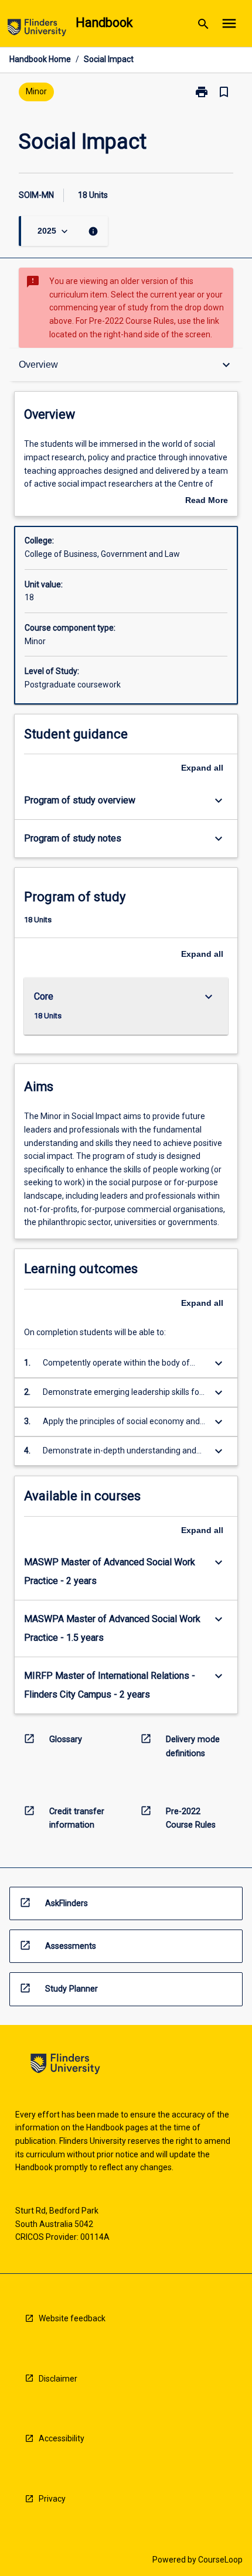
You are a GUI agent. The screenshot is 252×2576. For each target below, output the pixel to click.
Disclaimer (58, 2379)
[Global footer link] (65, 2066)
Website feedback (72, 2318)
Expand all (202, 768)
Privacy (52, 2499)
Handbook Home (40, 59)
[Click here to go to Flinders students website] (37, 30)
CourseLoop (220, 2560)
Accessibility (62, 2438)
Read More (207, 501)
